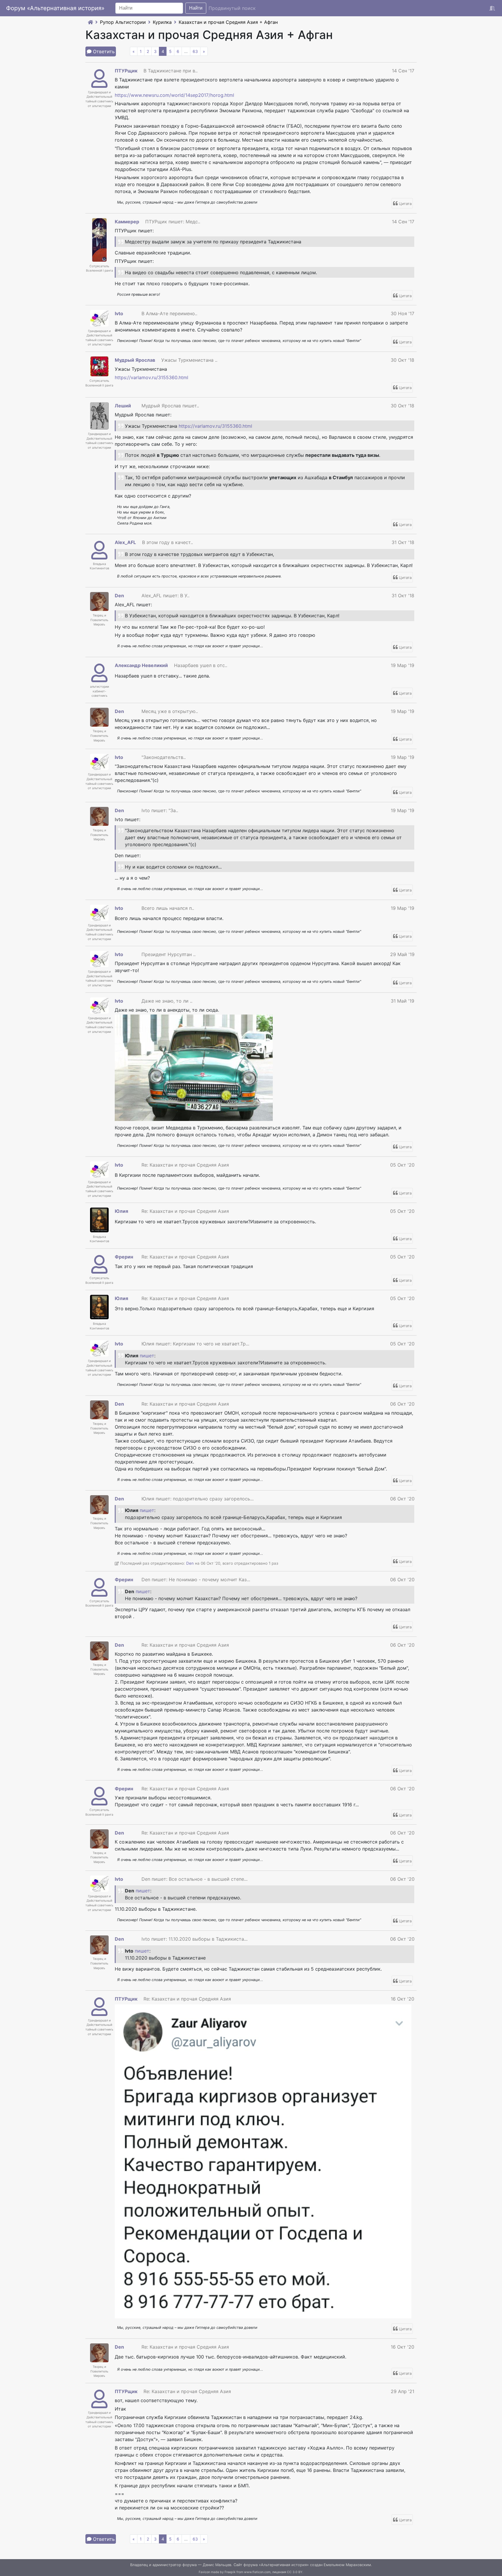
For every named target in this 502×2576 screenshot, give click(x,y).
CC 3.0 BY (295, 2572)
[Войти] (492, 8)
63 (195, 51)
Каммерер (127, 222)
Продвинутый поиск (232, 8)
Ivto (119, 313)
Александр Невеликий (141, 665)
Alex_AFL (125, 542)
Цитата (405, 204)
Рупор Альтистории (123, 22)
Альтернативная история (284, 2565)
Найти (196, 8)
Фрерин (124, 1257)
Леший (123, 406)
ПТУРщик (126, 71)
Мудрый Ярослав (135, 360)
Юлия (121, 1211)
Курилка (162, 22)
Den (119, 596)
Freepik (230, 2572)
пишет (147, 1356)
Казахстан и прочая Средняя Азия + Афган (228, 22)
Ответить (104, 51)
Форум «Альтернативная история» (55, 8)
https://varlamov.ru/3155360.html (152, 377)
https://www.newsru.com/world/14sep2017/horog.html (174, 95)
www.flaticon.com (257, 2572)
